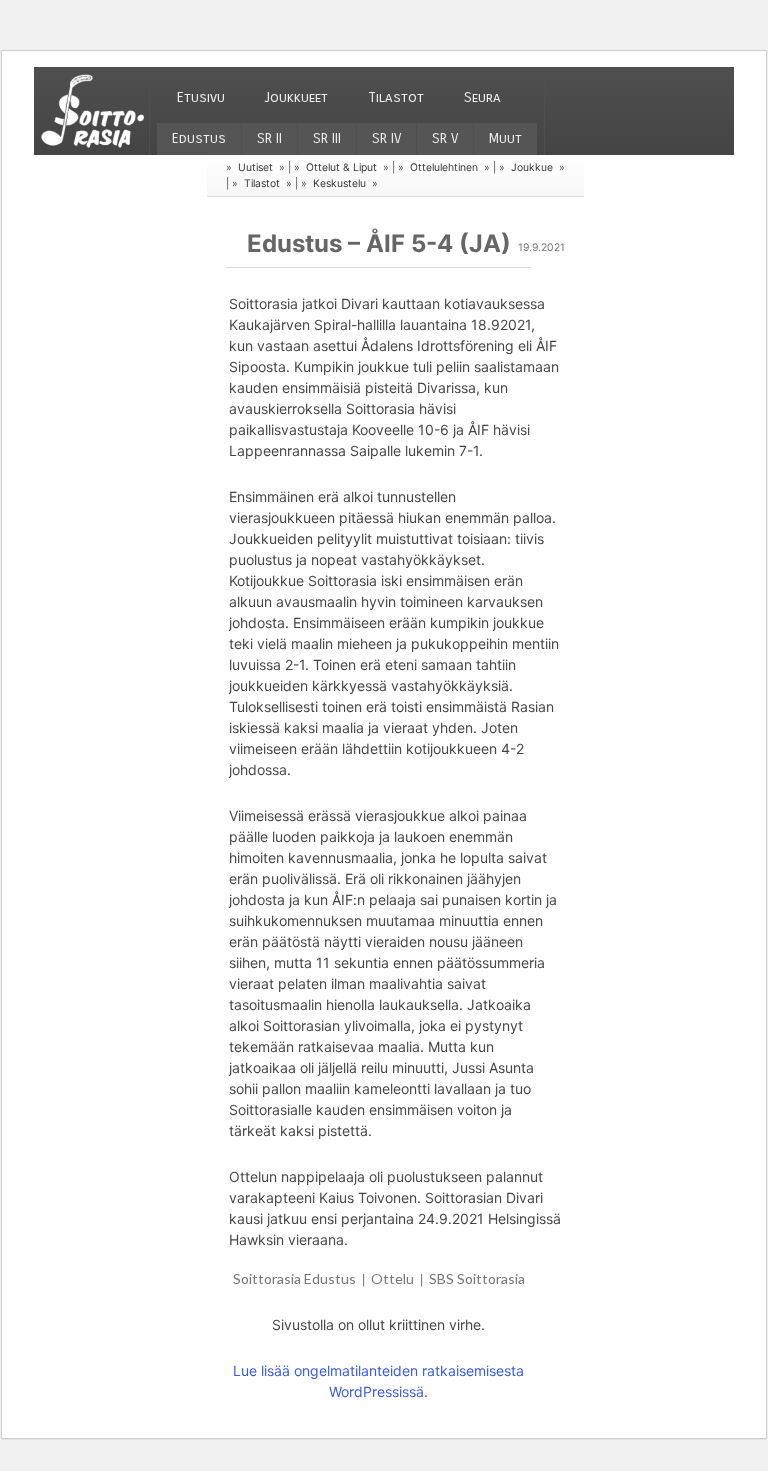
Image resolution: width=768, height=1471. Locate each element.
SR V (445, 138)
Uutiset (255, 167)
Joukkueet (296, 97)
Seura (482, 97)
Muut (505, 138)
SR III (327, 138)
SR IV (386, 138)
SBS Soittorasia (477, 1278)
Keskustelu (339, 183)
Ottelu (392, 1278)
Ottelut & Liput (341, 167)
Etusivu (201, 97)
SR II (269, 138)
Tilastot (396, 97)
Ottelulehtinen (444, 167)
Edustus (199, 138)
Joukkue (532, 167)
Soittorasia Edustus (294, 1278)
